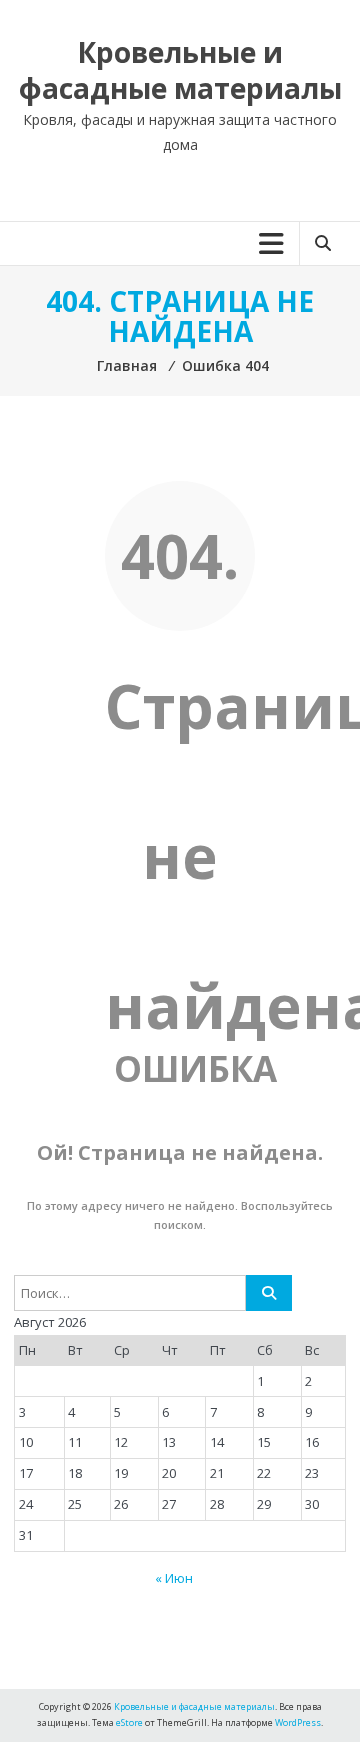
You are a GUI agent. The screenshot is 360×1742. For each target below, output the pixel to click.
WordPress (298, 1722)
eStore (129, 1722)
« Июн (174, 1578)
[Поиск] (269, 1293)
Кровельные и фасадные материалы (180, 70)
